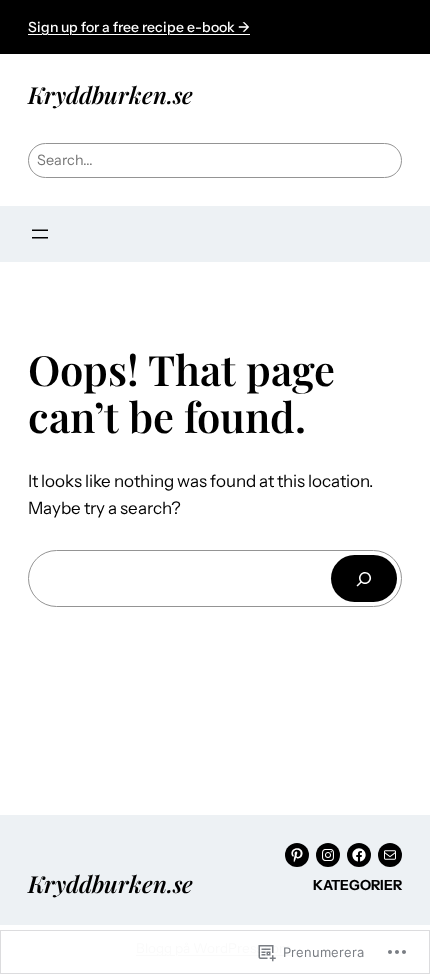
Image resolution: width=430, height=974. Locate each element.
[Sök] (364, 578)
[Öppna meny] (40, 234)
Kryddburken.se (110, 94)
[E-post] (390, 855)
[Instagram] (328, 855)
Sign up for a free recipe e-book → (139, 27)
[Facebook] (359, 855)
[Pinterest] (297, 855)
